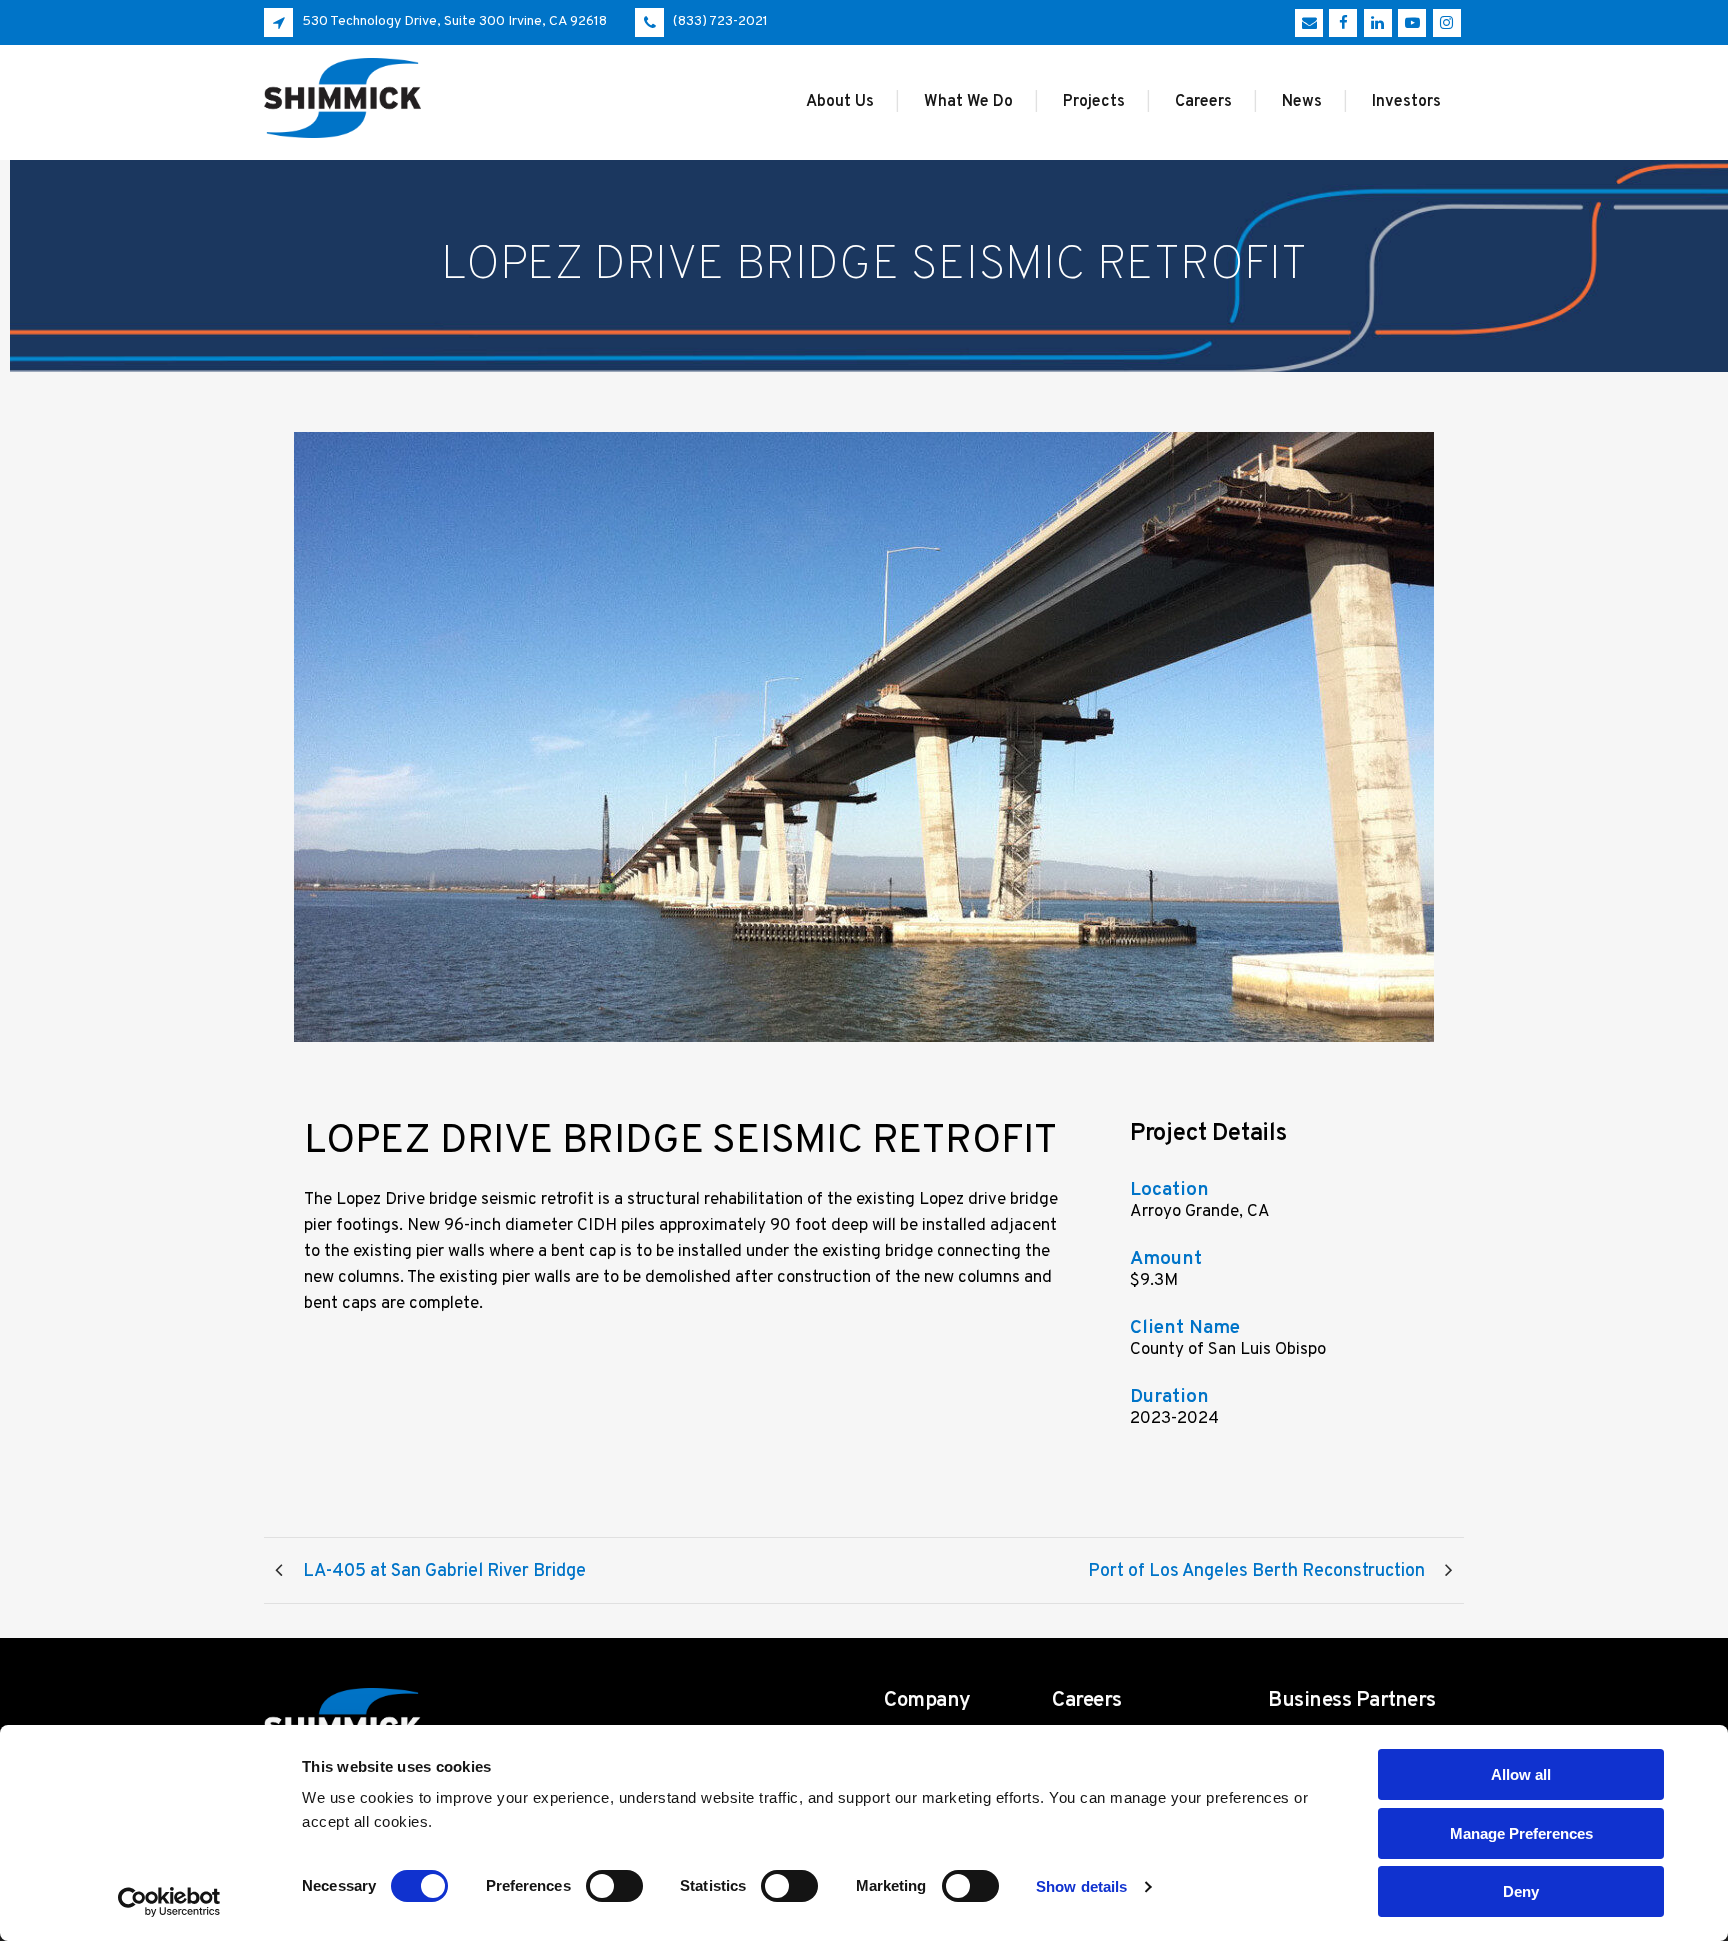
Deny (1521, 1891)
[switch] (614, 1886)
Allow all (1521, 1774)
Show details (1081, 1886)
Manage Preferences (1521, 1833)
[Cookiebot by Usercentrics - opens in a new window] (169, 1902)
